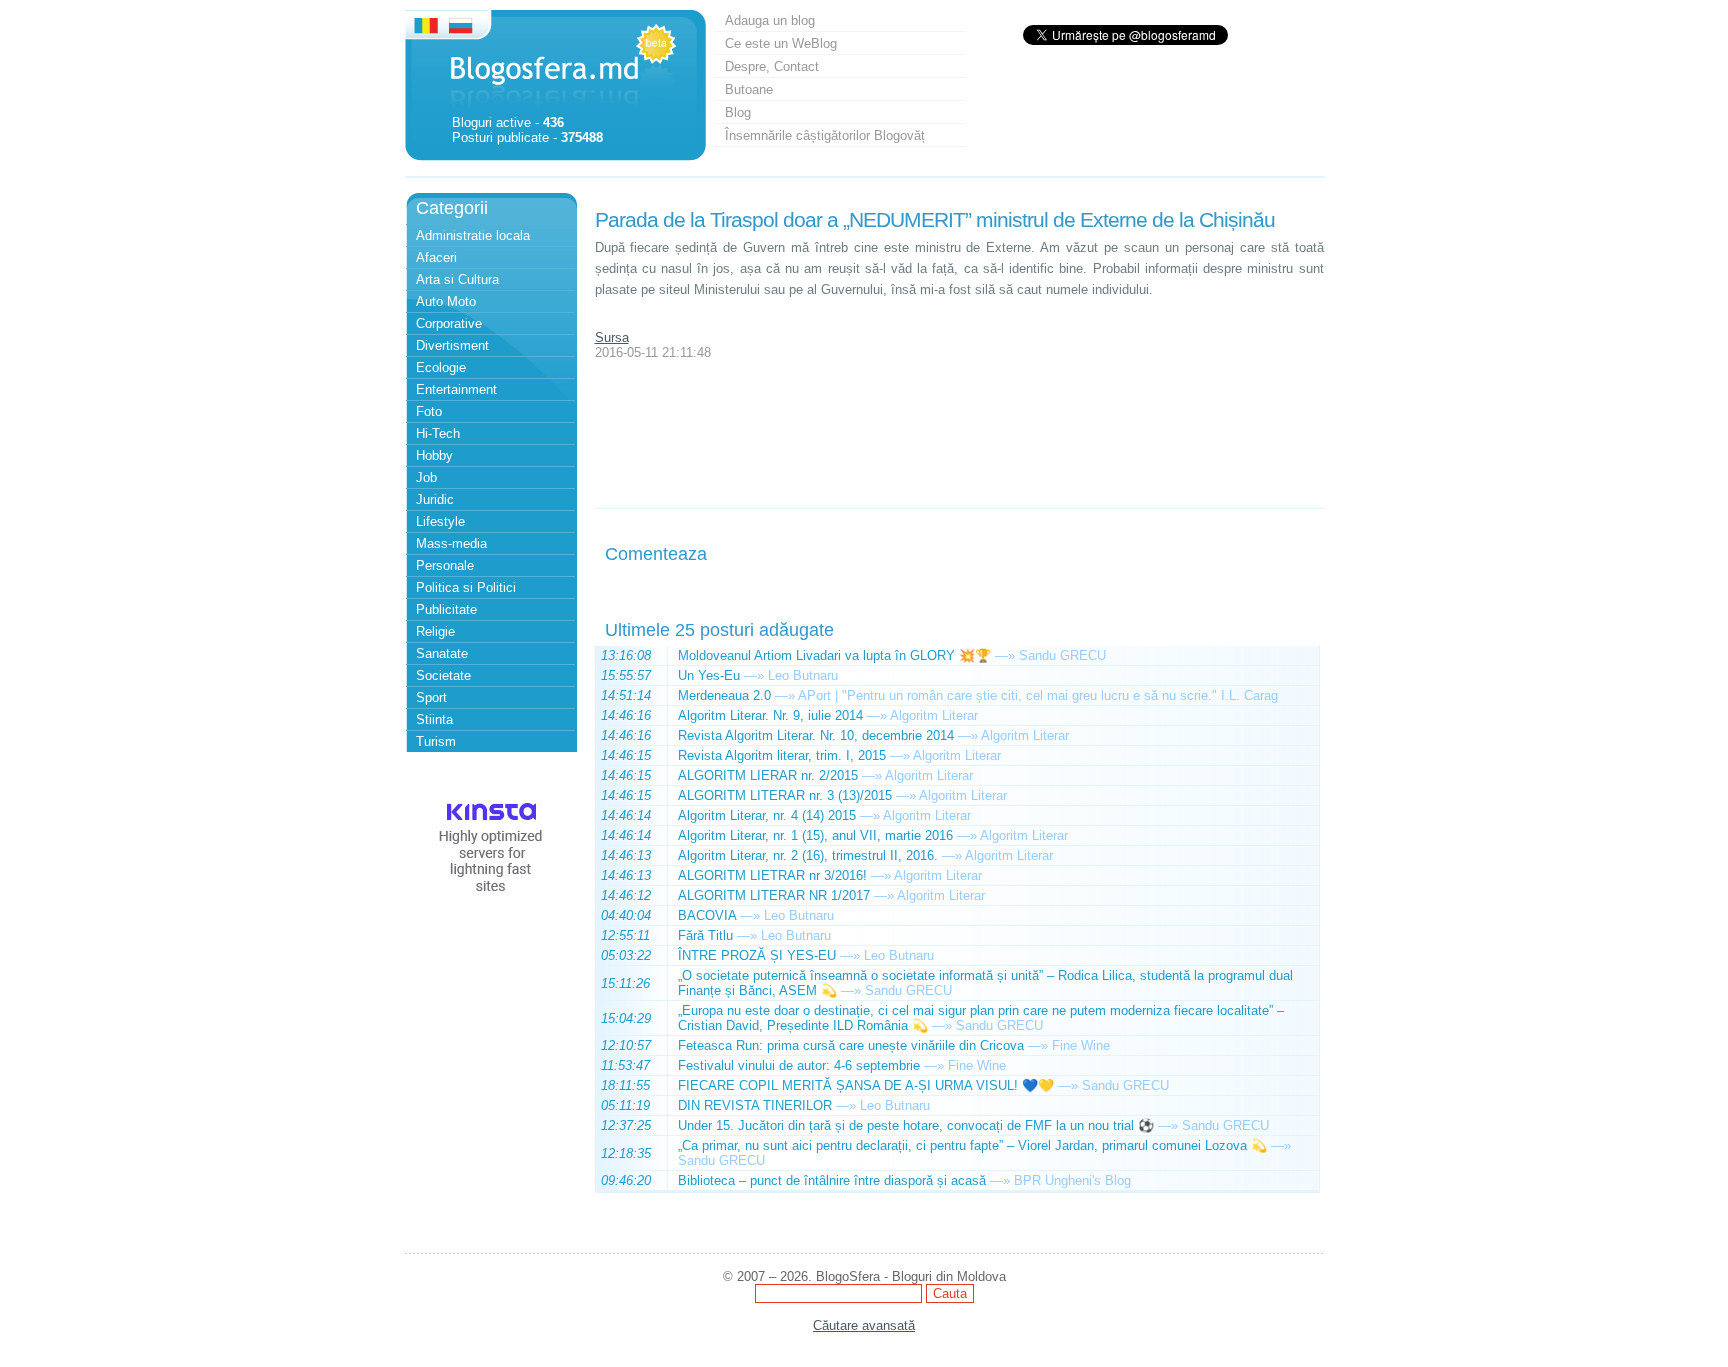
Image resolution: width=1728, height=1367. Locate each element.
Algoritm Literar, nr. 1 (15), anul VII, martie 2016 (815, 835)
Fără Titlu (705, 935)
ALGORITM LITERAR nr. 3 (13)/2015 (785, 795)
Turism (436, 741)
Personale (445, 565)
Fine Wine (1081, 1045)
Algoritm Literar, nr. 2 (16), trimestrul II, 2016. (808, 855)
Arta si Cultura (457, 279)
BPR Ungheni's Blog (1072, 1180)
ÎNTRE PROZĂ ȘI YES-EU (757, 955)
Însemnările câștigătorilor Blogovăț (825, 135)
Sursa (612, 337)
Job (426, 477)
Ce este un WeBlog (781, 43)
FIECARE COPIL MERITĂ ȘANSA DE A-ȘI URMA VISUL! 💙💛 (866, 1085)
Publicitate (446, 609)
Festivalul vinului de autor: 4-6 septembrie (799, 1065)
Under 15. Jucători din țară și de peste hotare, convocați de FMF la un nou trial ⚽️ (916, 1125)
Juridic (435, 499)
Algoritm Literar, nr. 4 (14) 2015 (767, 815)
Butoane (749, 89)
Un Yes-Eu (709, 675)
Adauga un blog (770, 20)
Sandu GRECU (1062, 655)
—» (1005, 655)
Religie (435, 631)
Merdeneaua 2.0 (724, 695)
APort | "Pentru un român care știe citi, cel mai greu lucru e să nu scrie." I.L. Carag (1038, 695)
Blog (738, 112)
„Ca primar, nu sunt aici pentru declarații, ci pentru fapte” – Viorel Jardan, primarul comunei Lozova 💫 (972, 1145)
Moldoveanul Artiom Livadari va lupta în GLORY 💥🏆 (834, 655)
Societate (443, 675)
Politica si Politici (466, 587)
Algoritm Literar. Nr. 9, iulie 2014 (770, 715)
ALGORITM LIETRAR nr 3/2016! (772, 875)
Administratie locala (473, 235)
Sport (431, 697)
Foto (429, 411)
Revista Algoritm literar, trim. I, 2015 (782, 755)
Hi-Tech (438, 433)
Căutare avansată (864, 1325)
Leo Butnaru (803, 675)
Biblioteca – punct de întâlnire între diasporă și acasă (832, 1180)
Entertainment (456, 389)
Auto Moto (446, 301)
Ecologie (441, 367)
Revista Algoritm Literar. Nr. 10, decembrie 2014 (816, 735)
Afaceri (436, 257)
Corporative (449, 323)
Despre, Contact (772, 66)
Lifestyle (440, 521)
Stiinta (434, 719)
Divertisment (452, 345)
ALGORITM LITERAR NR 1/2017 (774, 895)
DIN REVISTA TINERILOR (755, 1105)
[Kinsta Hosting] (491, 899)
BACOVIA (707, 915)
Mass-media (451, 543)
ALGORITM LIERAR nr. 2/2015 (768, 775)
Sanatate (442, 653)
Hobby (434, 455)
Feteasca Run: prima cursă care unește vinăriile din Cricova (851, 1045)
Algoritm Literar (934, 715)
